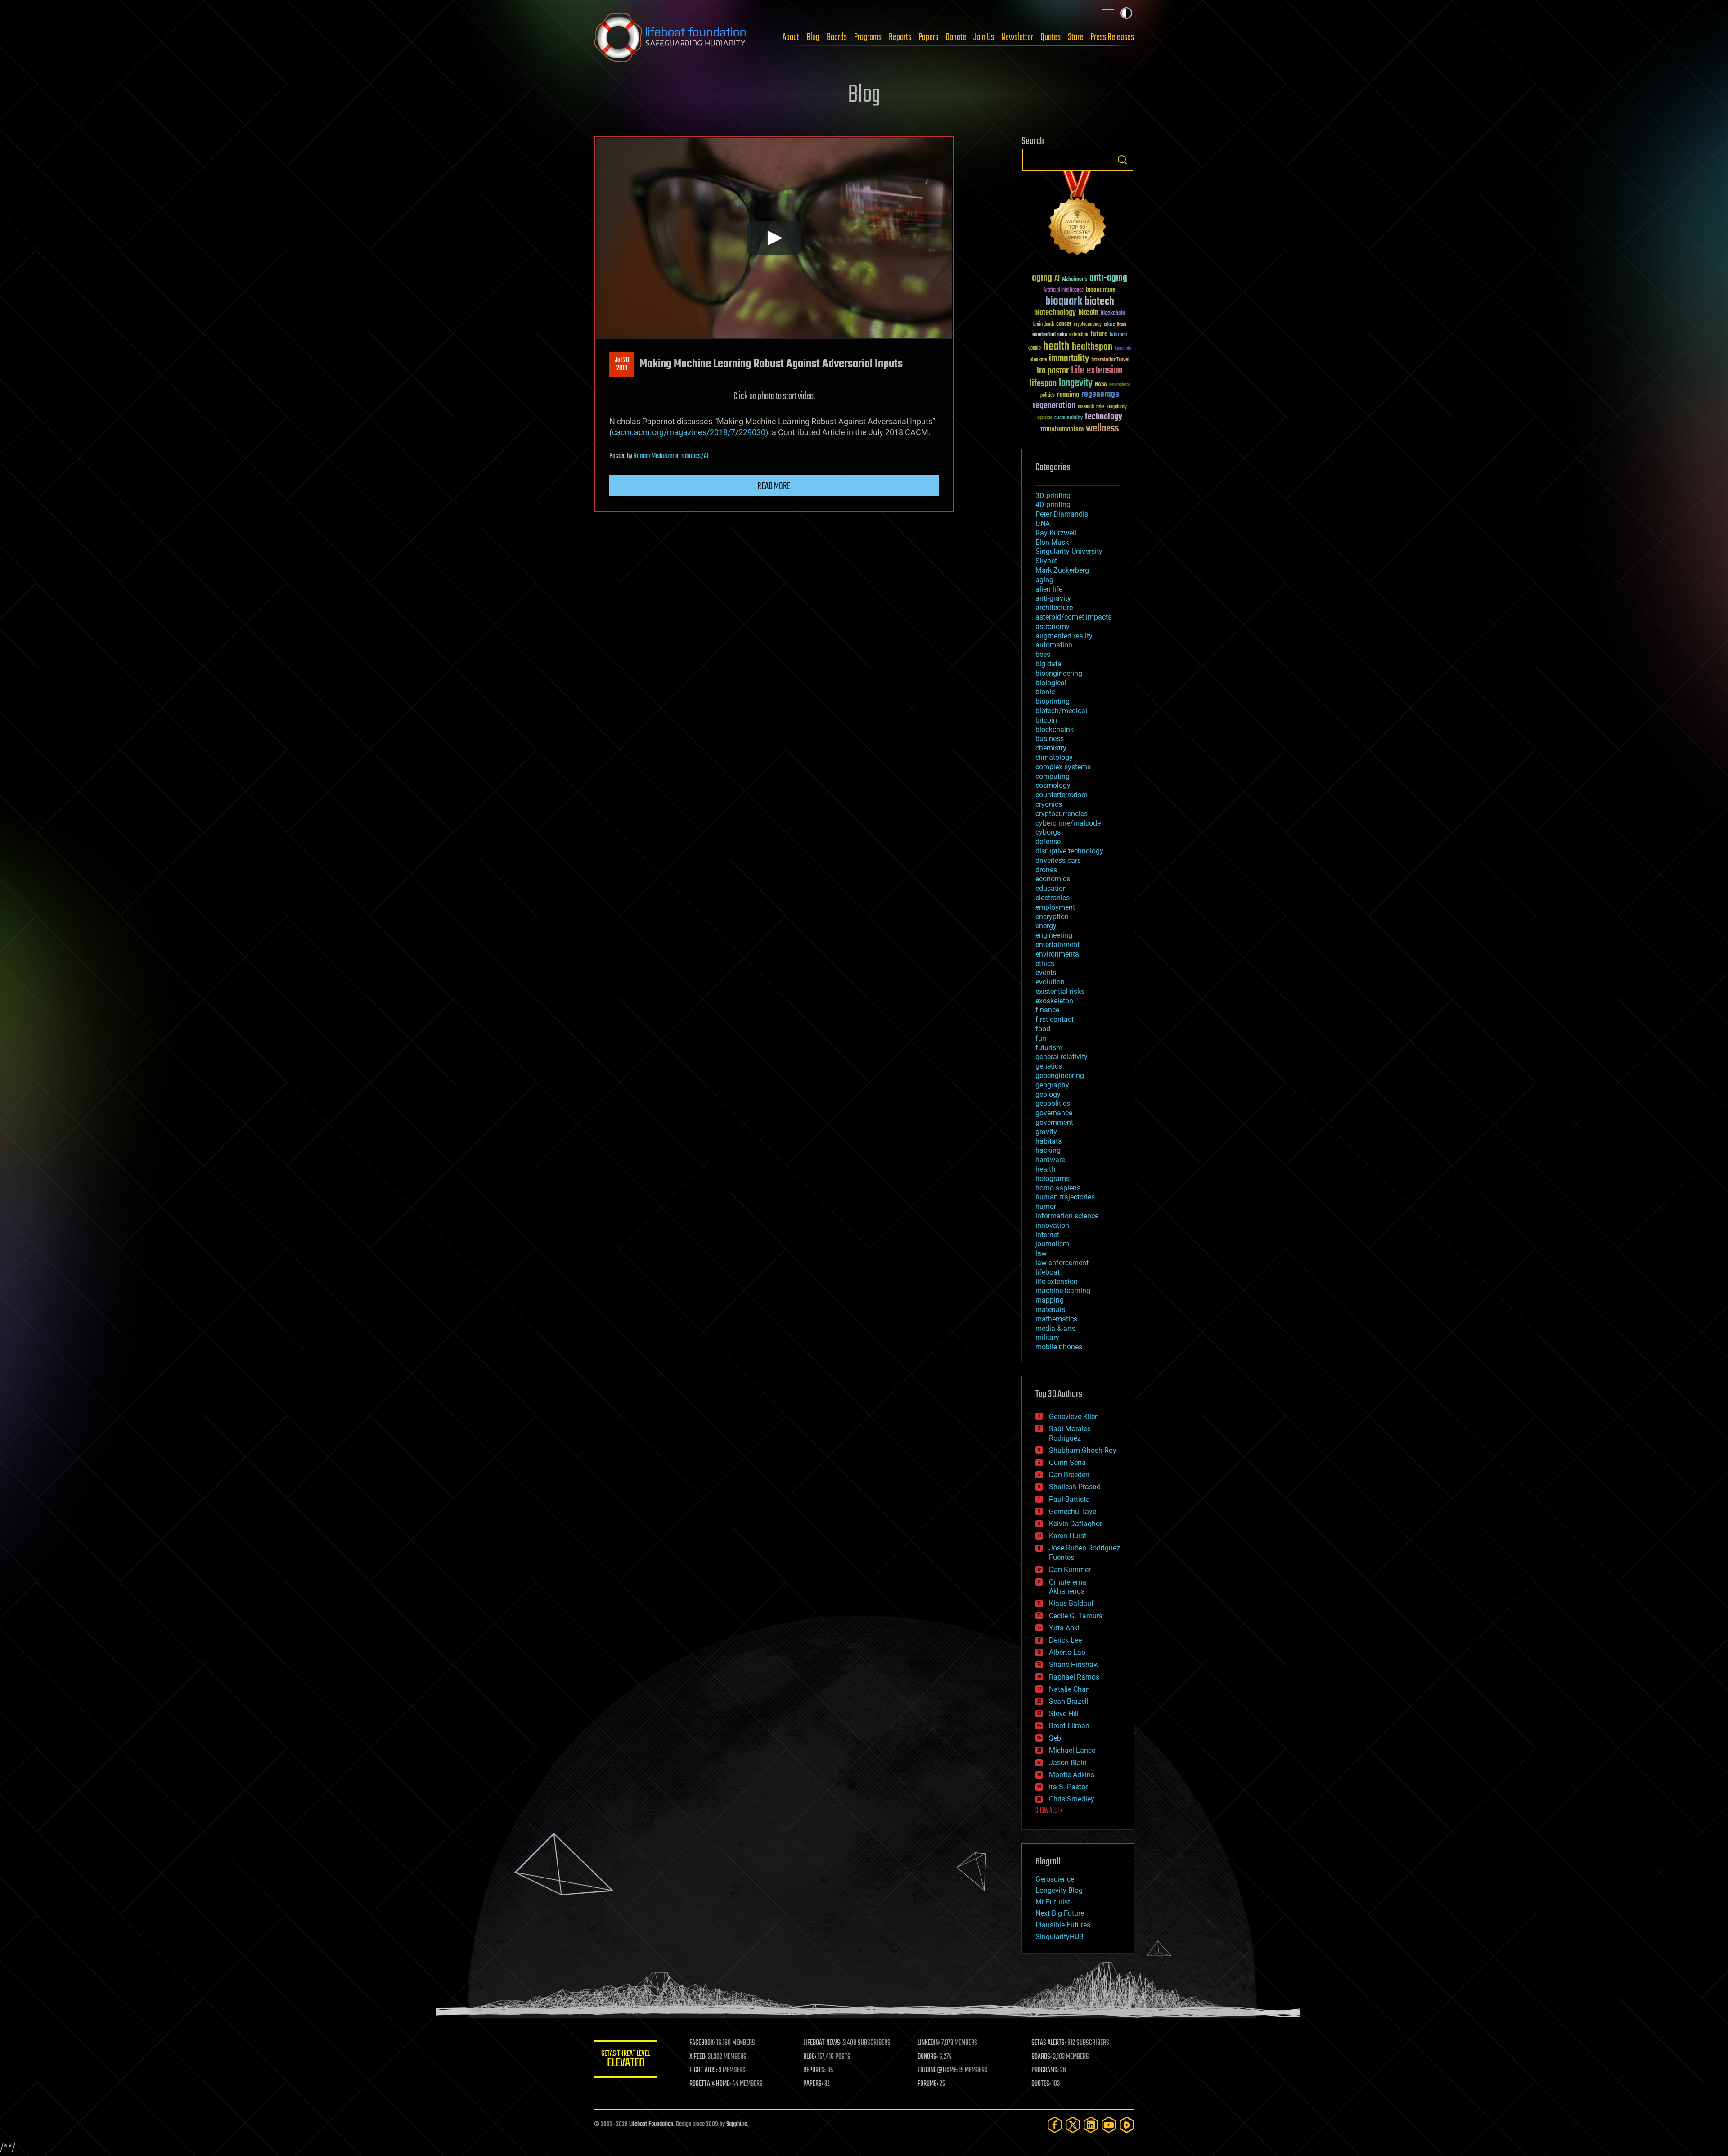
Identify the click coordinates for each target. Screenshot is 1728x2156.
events (1046, 972)
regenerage (1100, 395)
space (1045, 417)
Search (1122, 160)
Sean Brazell (1069, 1701)
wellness (1102, 429)
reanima (1068, 395)
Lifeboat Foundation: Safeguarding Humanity (670, 37)
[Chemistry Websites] (1078, 215)
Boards (837, 37)
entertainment (1057, 945)
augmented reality (1064, 636)
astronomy (1053, 627)
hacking (1048, 1150)
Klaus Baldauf (1071, 1603)
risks (1100, 407)
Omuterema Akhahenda (1068, 1587)
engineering (1054, 935)
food (1043, 1029)
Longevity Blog (1059, 1890)
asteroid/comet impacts (1073, 617)
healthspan (1092, 347)
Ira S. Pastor (1068, 1787)
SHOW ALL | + (1049, 1811)
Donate (956, 37)
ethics (1045, 963)
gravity (1046, 1132)
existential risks (1050, 335)
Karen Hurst (1068, 1536)
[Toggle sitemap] (1108, 13)
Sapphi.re (737, 2124)
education (1051, 888)
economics (1053, 879)
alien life (1049, 589)
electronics (1053, 898)
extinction (1079, 335)
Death (1121, 325)
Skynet (1046, 561)
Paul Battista (1069, 1499)
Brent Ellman (1069, 1726)
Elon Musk (1052, 542)
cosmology (1053, 785)
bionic (1045, 692)
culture (1109, 325)
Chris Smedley (1072, 1799)
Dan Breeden (1069, 1475)
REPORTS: (814, 2071)
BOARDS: (1042, 2057)
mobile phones (1059, 1347)
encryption (1052, 917)
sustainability (1069, 418)
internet (1047, 1235)
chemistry (1051, 748)
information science (1067, 1216)
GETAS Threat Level (625, 2060)
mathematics (1056, 1319)
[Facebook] (1055, 2125)
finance (1047, 1010)
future (1099, 334)
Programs (868, 37)
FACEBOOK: (702, 2043)
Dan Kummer (1070, 1570)
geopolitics (1053, 1103)
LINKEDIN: (929, 2043)
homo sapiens (1058, 1188)
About (791, 37)
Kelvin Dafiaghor (1075, 1524)
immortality (1069, 359)
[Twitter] (1073, 2125)
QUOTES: (1041, 2084)
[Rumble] (1127, 2125)
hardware (1050, 1160)
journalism (1052, 1244)
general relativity (1062, 1057)
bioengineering (1059, 673)
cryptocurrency (1088, 325)
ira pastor (1053, 371)
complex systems (1063, 767)
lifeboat (1048, 1272)
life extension (1057, 1282)
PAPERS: (813, 2084)
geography (1052, 1085)
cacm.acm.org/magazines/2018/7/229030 (689, 432)
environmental (1058, 954)
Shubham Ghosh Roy (1083, 1450)
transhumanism (1062, 429)
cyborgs (1048, 832)
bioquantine (1101, 290)
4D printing (1053, 505)
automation (1054, 645)
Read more (774, 486)
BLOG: (810, 2057)
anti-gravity (1053, 598)
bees (1043, 654)
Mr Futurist (1053, 1902)
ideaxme (1038, 360)
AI (1057, 279)
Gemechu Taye (1073, 1511)
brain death (1044, 325)
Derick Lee (1065, 1640)
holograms (1053, 1179)
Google (1035, 348)
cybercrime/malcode (1068, 823)
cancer (1064, 324)
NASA (1101, 385)
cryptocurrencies (1062, 814)
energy (1046, 926)
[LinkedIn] (1091, 2125)
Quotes (1051, 37)
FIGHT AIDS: (703, 2071)
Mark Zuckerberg (1062, 570)
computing (1053, 776)
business (1050, 739)
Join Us (984, 37)
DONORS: (928, 2057)
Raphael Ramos (1074, 1677)
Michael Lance (1072, 1750)
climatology (1054, 757)
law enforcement (1062, 1263)
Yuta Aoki (1064, 1628)
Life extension (1097, 371)
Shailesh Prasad (1075, 1487)
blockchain (1113, 314)
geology (1048, 1094)
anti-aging (1108, 278)
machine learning (1063, 1291)
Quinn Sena (1067, 1462)
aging (1042, 278)
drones (1046, 870)
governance (1054, 1113)
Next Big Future (1060, 1913)
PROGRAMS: (1045, 2071)
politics (1048, 396)
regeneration (1054, 406)
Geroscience (1055, 1879)
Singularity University (1069, 551)
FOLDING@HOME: (938, 2071)
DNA (1043, 523)
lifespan (1043, 384)
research (1086, 407)
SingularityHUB (1060, 1937)
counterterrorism (1062, 795)
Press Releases (1112, 37)
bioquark (1064, 302)
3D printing (1053, 496)
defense (1048, 842)
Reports (900, 37)
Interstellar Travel (1110, 360)
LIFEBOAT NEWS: (822, 2043)
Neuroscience (1120, 385)
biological (1051, 683)
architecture (1054, 608)
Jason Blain (1068, 1763)
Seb (1055, 1738)
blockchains (1055, 730)
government (1054, 1122)
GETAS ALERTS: (1049, 2043)
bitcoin (1088, 313)
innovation (1052, 1225)
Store (1075, 37)
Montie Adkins (1072, 1775)
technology (1104, 417)
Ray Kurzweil (1056, 533)
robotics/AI (695, 456)
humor (1046, 1206)
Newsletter (1017, 37)
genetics (1049, 1066)
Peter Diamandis (1062, 514)
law (1041, 1253)
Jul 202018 (622, 364)
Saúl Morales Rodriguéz (1070, 1433)
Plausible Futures (1063, 1925)
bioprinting (1053, 701)
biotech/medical (1061, 711)
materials (1050, 1309)
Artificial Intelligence (1064, 290)
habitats (1048, 1141)
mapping (1050, 1300)
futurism (1118, 335)
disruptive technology (1069, 851)
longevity (1076, 383)
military (1047, 1337)
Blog (813, 37)
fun (1041, 1038)
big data (1048, 664)
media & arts (1055, 1328)
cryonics (1049, 804)
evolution (1050, 982)
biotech (1099, 302)
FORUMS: (928, 2084)
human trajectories (1065, 1197)
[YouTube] (1109, 2125)
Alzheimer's (1075, 280)
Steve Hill (1064, 1714)
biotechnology (1055, 313)
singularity (1117, 407)
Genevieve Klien (1074, 1417)
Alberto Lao (1067, 1652)
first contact (1055, 1019)
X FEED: (698, 2057)
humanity (1123, 349)
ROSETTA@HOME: (710, 2084)
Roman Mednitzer (654, 456)
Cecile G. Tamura (1076, 1616)
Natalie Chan (1069, 1689)
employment (1055, 907)
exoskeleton (1054, 1001)
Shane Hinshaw (1074, 1664)
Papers (928, 37)
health (1056, 347)
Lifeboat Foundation (651, 2124)
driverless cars (1058, 860)
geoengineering (1060, 1076)
